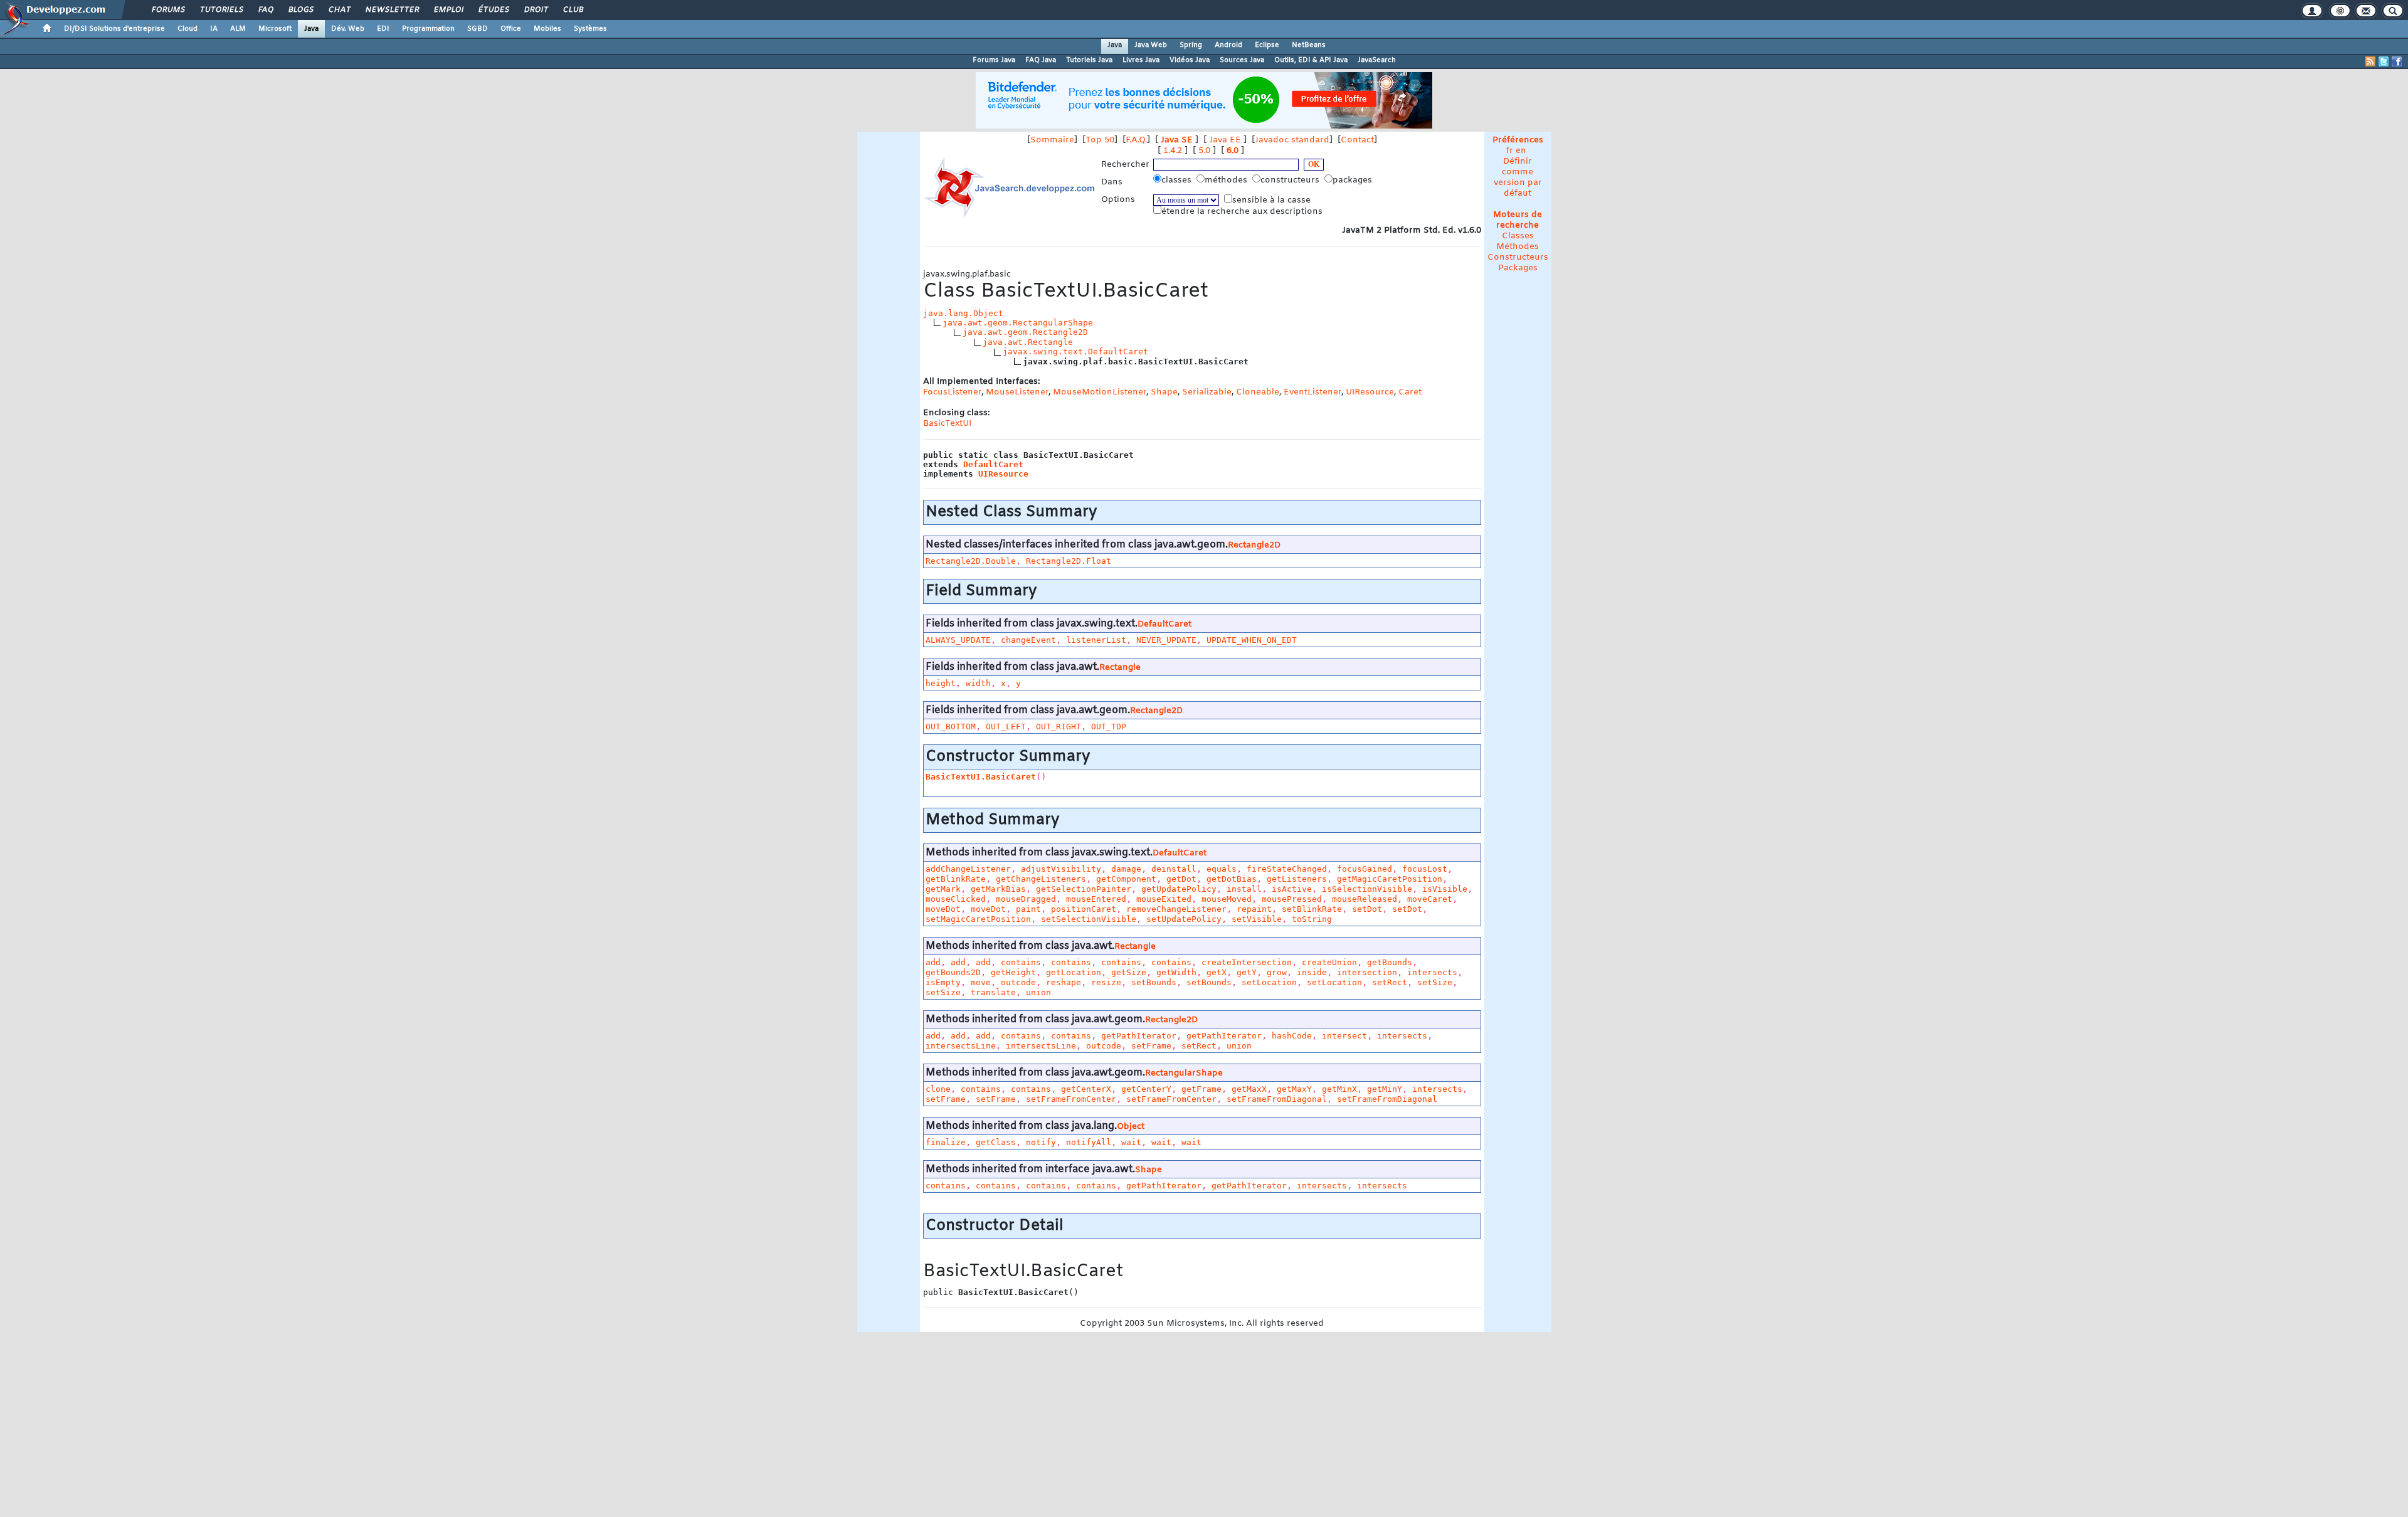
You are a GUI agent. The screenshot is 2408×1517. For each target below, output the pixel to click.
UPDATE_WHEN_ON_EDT (1252, 640)
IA (214, 29)
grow (1277, 972)
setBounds (1154, 982)
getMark (943, 889)
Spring (1191, 45)
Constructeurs (1518, 257)
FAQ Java (1041, 60)
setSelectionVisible (1089, 919)
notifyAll (1089, 1142)
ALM (238, 29)
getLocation (1074, 972)
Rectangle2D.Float (1069, 561)
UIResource (1370, 392)
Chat (339, 10)
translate (993, 992)
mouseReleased (1365, 899)
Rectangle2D (1254, 545)
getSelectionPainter (1084, 889)
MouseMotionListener (1100, 392)
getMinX (1339, 1089)
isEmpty (943, 982)
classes (1178, 180)
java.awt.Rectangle (1028, 342)
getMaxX (1249, 1089)
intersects (1432, 972)
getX (1217, 972)
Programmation (428, 29)
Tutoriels (221, 10)
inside (1312, 972)
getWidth (1176, 972)
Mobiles (547, 29)
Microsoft (275, 29)
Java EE (1225, 140)
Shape (1164, 392)
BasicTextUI (947, 424)
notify (1041, 1142)
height (941, 683)
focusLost (1425, 869)
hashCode (1292, 1036)
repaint (1254, 909)
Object (1131, 1127)
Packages (1518, 268)
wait (1131, 1142)
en (1521, 151)
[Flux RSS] (2370, 61)
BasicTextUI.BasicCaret (981, 777)
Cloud (187, 29)
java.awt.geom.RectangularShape (1018, 323)
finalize (946, 1142)
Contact (1357, 140)
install (1244, 889)
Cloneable (1258, 392)
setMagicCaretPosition (978, 919)
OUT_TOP (1109, 727)
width (978, 683)
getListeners (1297, 879)
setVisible (1257, 919)
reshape (1064, 982)
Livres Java (1141, 60)
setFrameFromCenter (1071, 1099)
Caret (1410, 392)
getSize (1129, 972)
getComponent (1126, 879)
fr (1510, 151)
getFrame (1201, 1089)
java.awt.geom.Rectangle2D (1025, 332)
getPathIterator (1139, 1036)
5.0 (1204, 151)
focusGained (1365, 869)
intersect (1344, 1036)
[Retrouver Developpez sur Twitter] (2384, 61)
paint (1028, 909)
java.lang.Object (963, 313)
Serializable (1207, 392)
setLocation (1269, 982)
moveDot (943, 909)
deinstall (1174, 869)
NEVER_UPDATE (1166, 640)
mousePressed (1292, 899)
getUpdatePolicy (1179, 889)
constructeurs (1291, 180)
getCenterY (1146, 1089)
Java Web (1151, 45)
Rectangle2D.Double (971, 561)
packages (1354, 180)
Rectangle (1120, 668)
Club (573, 10)
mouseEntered (1096, 899)
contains (1021, 962)
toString (1312, 919)
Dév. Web (348, 29)
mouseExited (1164, 899)
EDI (383, 29)
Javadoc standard (1292, 140)
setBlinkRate (1312, 909)
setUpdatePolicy (1184, 919)
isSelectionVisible (1367, 889)
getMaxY (1294, 1089)
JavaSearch (1377, 60)
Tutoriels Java (1089, 60)
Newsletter (392, 10)
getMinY (1385, 1089)
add (933, 962)
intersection (1367, 972)
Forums (168, 10)
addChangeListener (968, 869)
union (1038, 992)
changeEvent (1028, 640)
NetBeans (1309, 45)
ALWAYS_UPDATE (958, 640)
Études (493, 10)
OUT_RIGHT (1059, 727)
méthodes (1227, 180)
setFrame (1151, 1046)
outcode (1018, 982)
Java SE (1177, 140)
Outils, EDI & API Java (1311, 60)
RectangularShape (1184, 1073)
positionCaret (1084, 909)
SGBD (478, 29)
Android (1228, 45)
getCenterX (1086, 1089)
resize (1106, 982)
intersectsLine (961, 1046)
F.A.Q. (1136, 140)
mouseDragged (1026, 899)
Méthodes (1518, 247)
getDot (1181, 879)
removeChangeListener (1176, 909)
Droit (536, 10)
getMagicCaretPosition (1390, 879)
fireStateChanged (1287, 869)
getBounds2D (953, 972)
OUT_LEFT (1006, 727)
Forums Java (994, 60)
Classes (1518, 236)
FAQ (265, 10)
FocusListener (952, 392)
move (981, 982)
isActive (1292, 889)
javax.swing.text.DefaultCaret (1075, 351)
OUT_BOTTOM (951, 727)
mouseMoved (1227, 899)
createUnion (1329, 962)
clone (938, 1089)
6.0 (1233, 151)
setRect (1390, 982)
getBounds (1390, 962)
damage (1126, 869)
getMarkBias (998, 889)
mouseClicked (956, 899)
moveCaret (1430, 899)
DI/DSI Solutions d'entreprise (114, 29)
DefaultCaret (993, 464)
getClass (996, 1142)
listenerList (1096, 640)
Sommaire (1052, 140)
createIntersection (1247, 962)
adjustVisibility (1061, 869)
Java (311, 29)
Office (511, 29)
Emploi (448, 10)
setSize (1435, 982)
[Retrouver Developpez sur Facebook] (2397, 61)
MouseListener (1017, 392)
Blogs (300, 10)
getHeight (1013, 972)
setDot (1367, 909)
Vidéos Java (1190, 60)
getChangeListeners (1041, 879)
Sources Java (1242, 60)
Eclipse (1267, 45)
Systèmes (590, 29)
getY (1247, 972)
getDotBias (1232, 879)
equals (1222, 869)
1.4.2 (1173, 151)
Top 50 (1100, 140)
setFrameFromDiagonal (1277, 1099)
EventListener (1312, 392)
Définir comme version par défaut (1518, 177)
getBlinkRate (956, 879)
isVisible (1445, 889)
